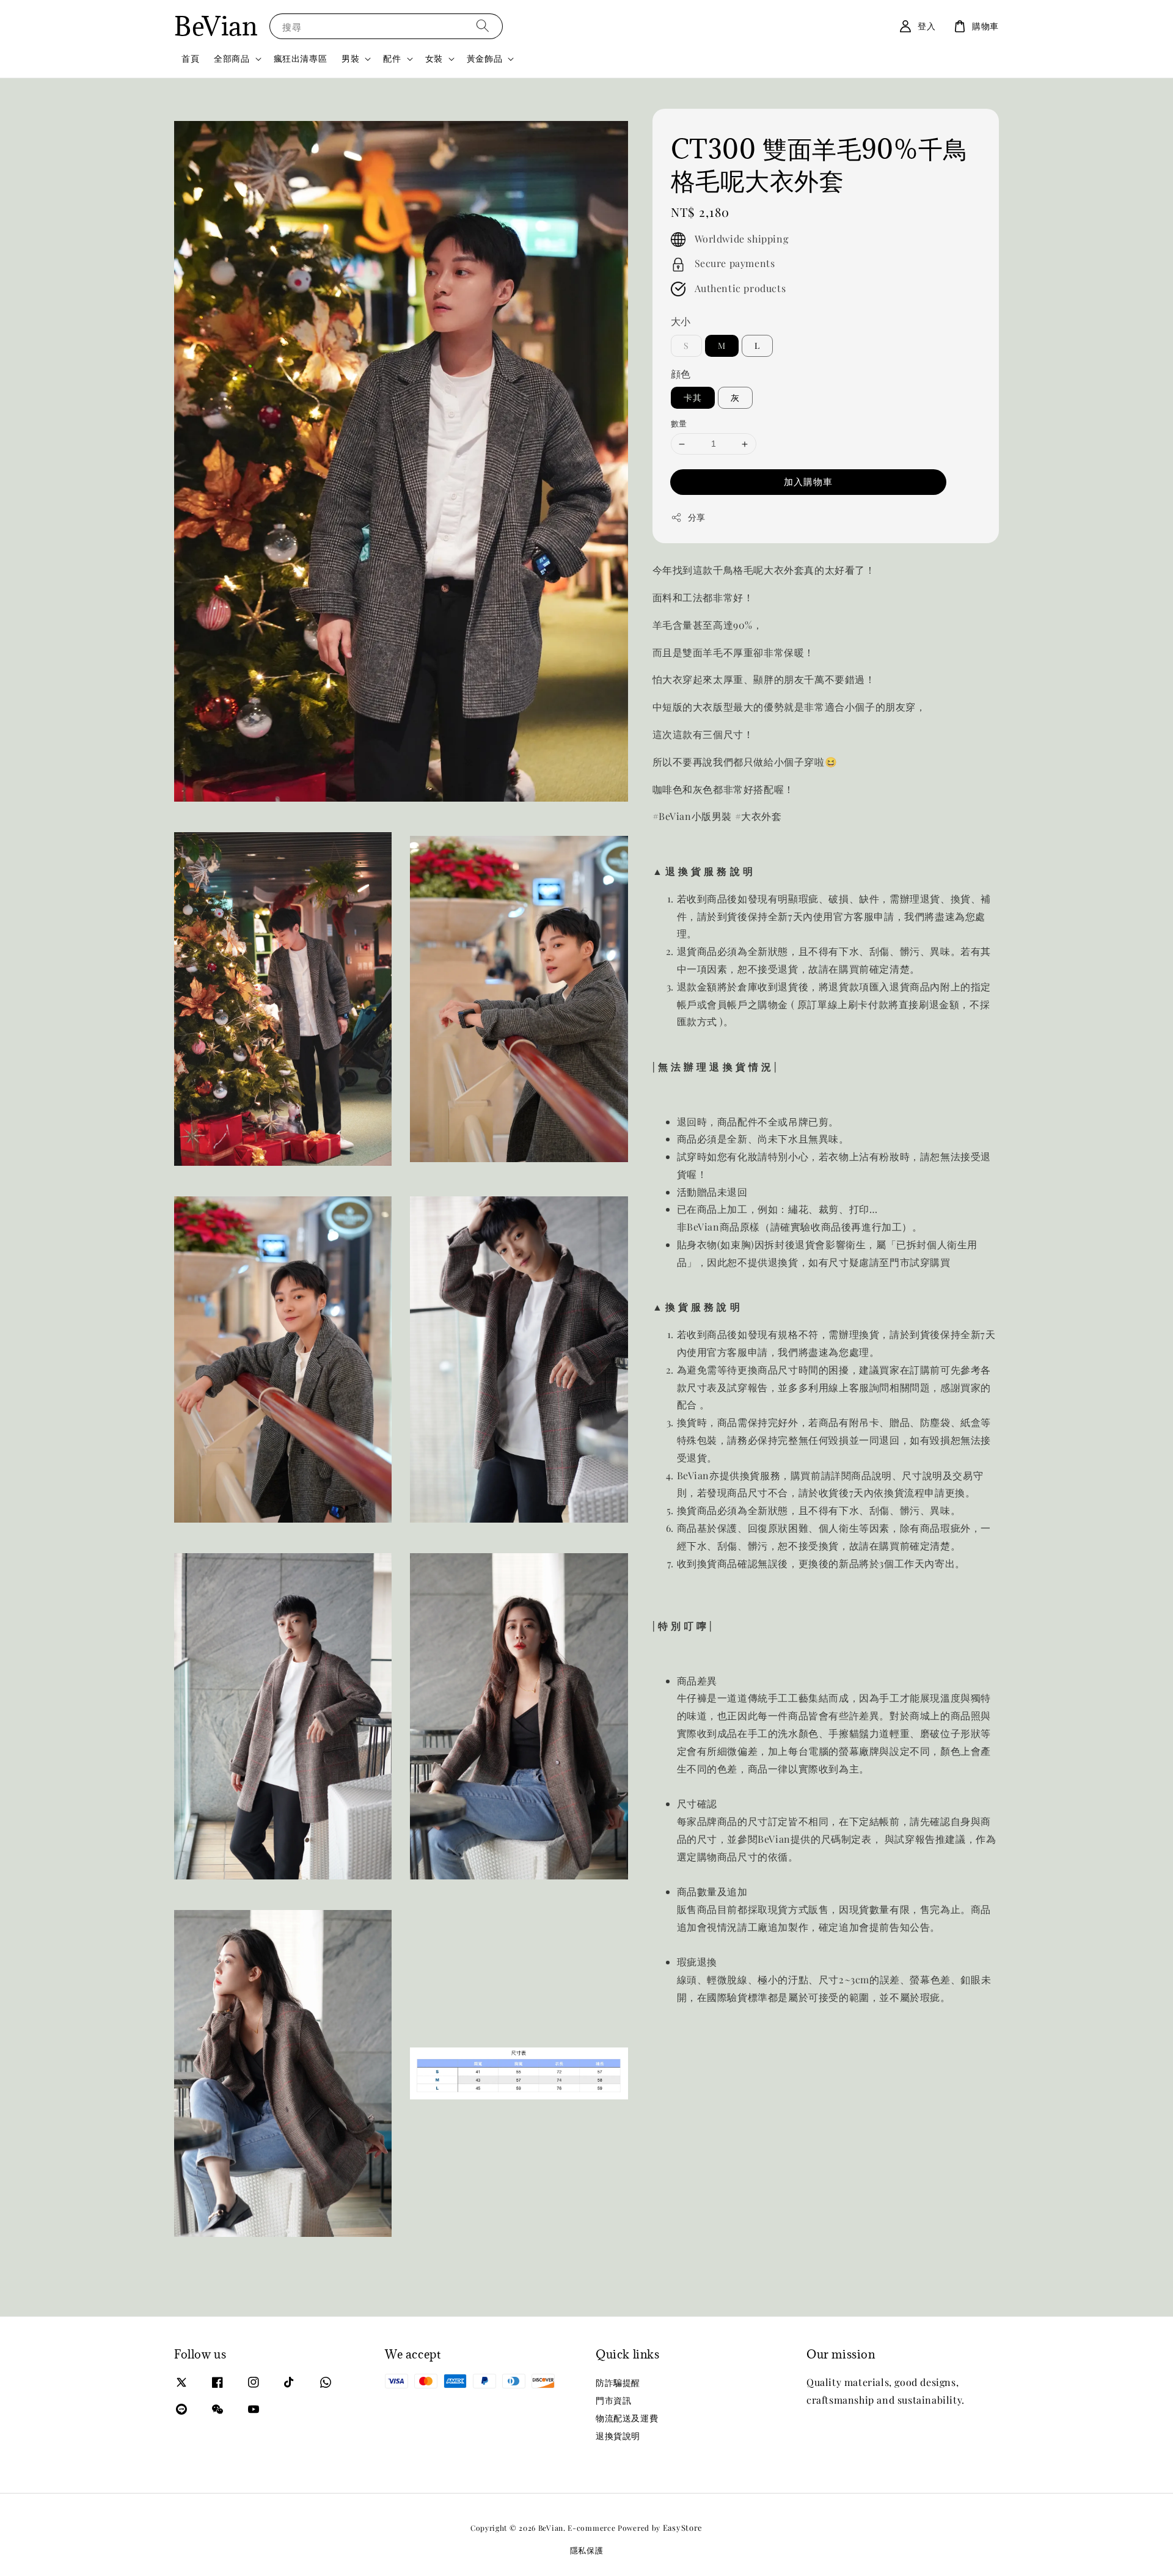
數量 (679, 424)
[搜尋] (483, 26)
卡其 (693, 398)
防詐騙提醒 (618, 2383)
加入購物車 (808, 482)
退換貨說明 (618, 2436)
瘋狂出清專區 (301, 58)
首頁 (190, 58)
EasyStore (683, 2527)
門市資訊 (613, 2400)
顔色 (681, 374)
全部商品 (232, 59)
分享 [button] (697, 518)
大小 (681, 322)
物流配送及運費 (627, 2418)
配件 (392, 59)
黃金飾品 (484, 59)
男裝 (350, 59)
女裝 (434, 59)
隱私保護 (587, 2550)
